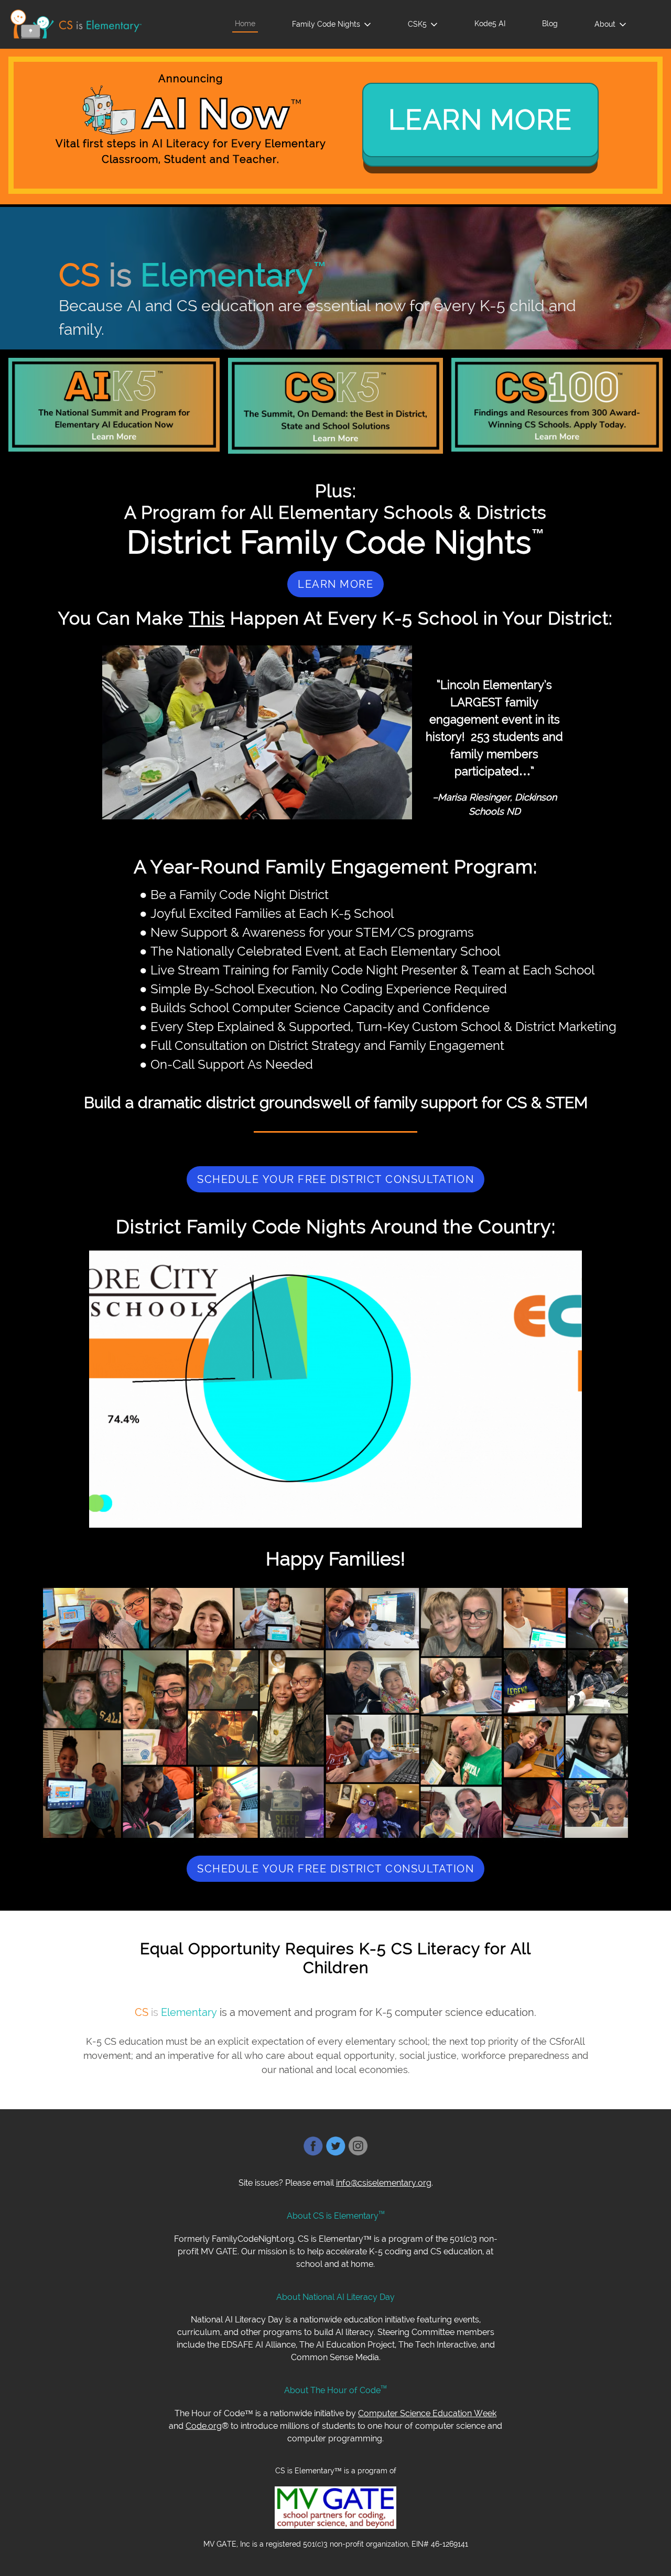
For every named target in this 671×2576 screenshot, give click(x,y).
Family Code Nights (326, 24)
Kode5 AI (490, 23)
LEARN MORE (480, 120)
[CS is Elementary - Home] (76, 24)
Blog (550, 23)
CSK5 (417, 24)
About (605, 24)
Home (245, 23)
